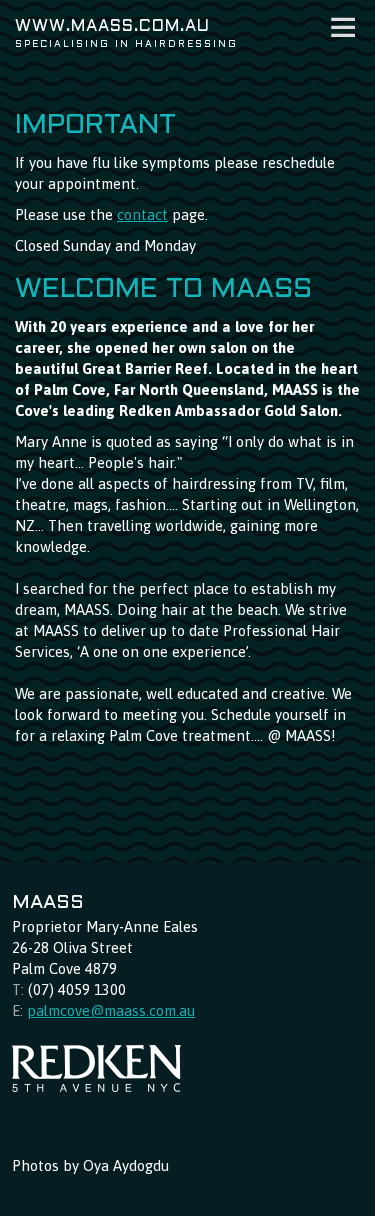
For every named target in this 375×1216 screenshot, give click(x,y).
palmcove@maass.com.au (111, 1010)
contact (142, 214)
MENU (344, 28)
